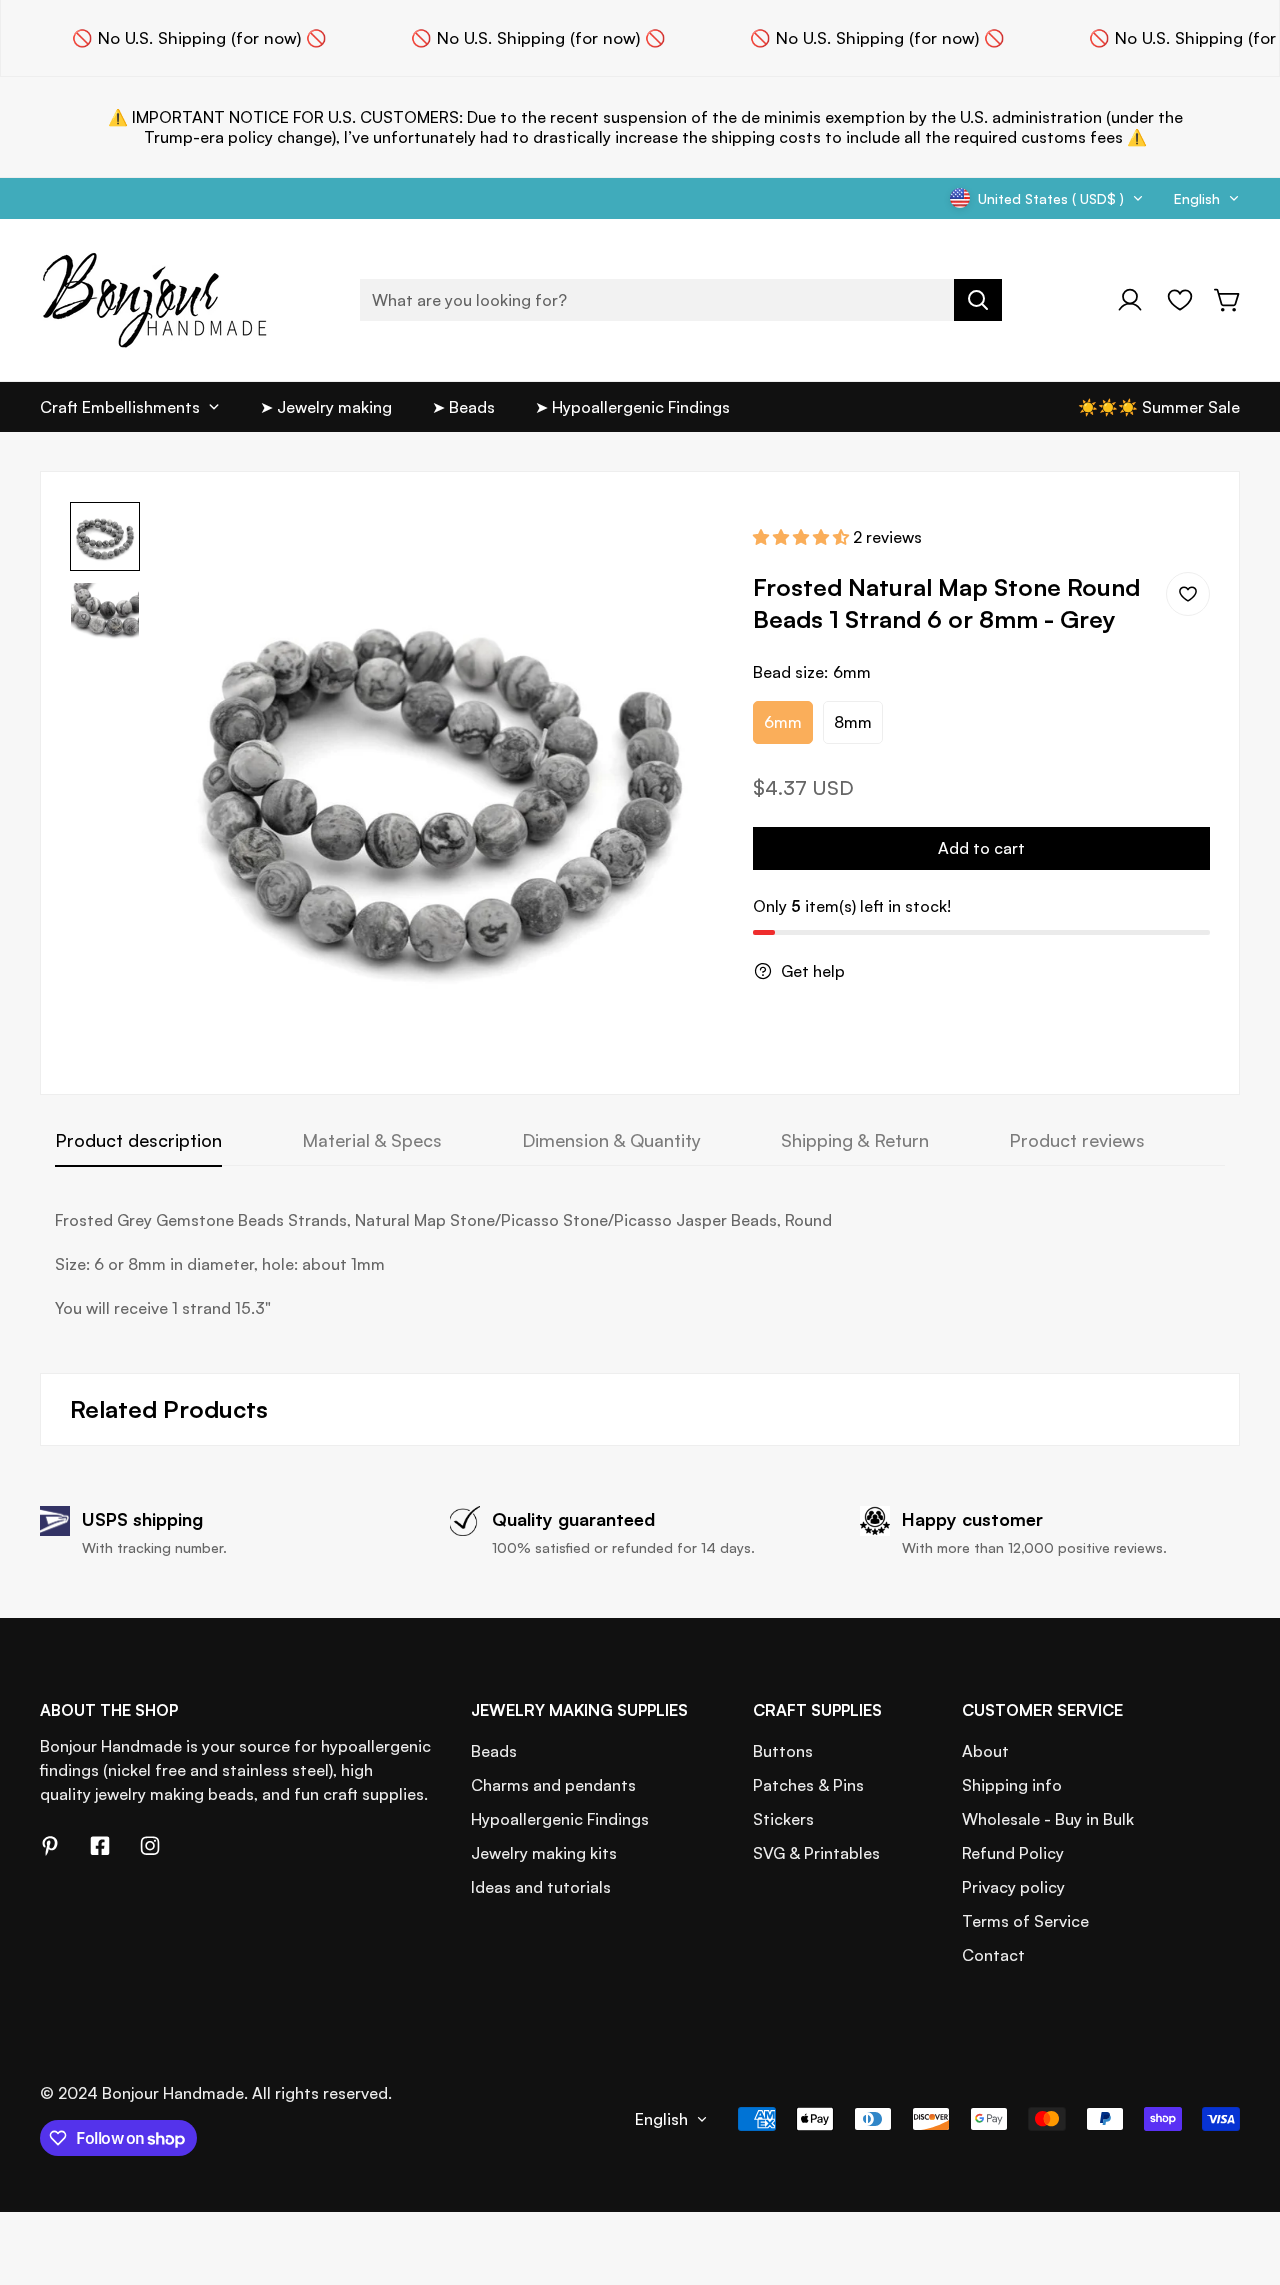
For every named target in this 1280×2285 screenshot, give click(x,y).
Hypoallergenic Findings (560, 1819)
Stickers (783, 1819)
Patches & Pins (808, 1785)
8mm (853, 722)
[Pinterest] (50, 1846)
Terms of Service (1025, 1921)
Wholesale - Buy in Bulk (1048, 1819)
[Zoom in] (681, 544)
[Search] (978, 300)
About (985, 1751)
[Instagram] (150, 1846)
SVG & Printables (816, 1853)
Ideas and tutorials (541, 1887)
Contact (993, 1955)
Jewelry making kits (544, 1853)
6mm (783, 722)
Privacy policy (1013, 1887)
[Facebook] (100, 1846)
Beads (494, 1751)
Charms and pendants (553, 1785)
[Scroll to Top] (1241, 2176)
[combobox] (681, 300)
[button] (1228, 300)
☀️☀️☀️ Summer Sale (1159, 407)
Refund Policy (1013, 1853)
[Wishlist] (1180, 300)
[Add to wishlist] (1188, 594)
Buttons (783, 1751)
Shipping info (1012, 1785)
